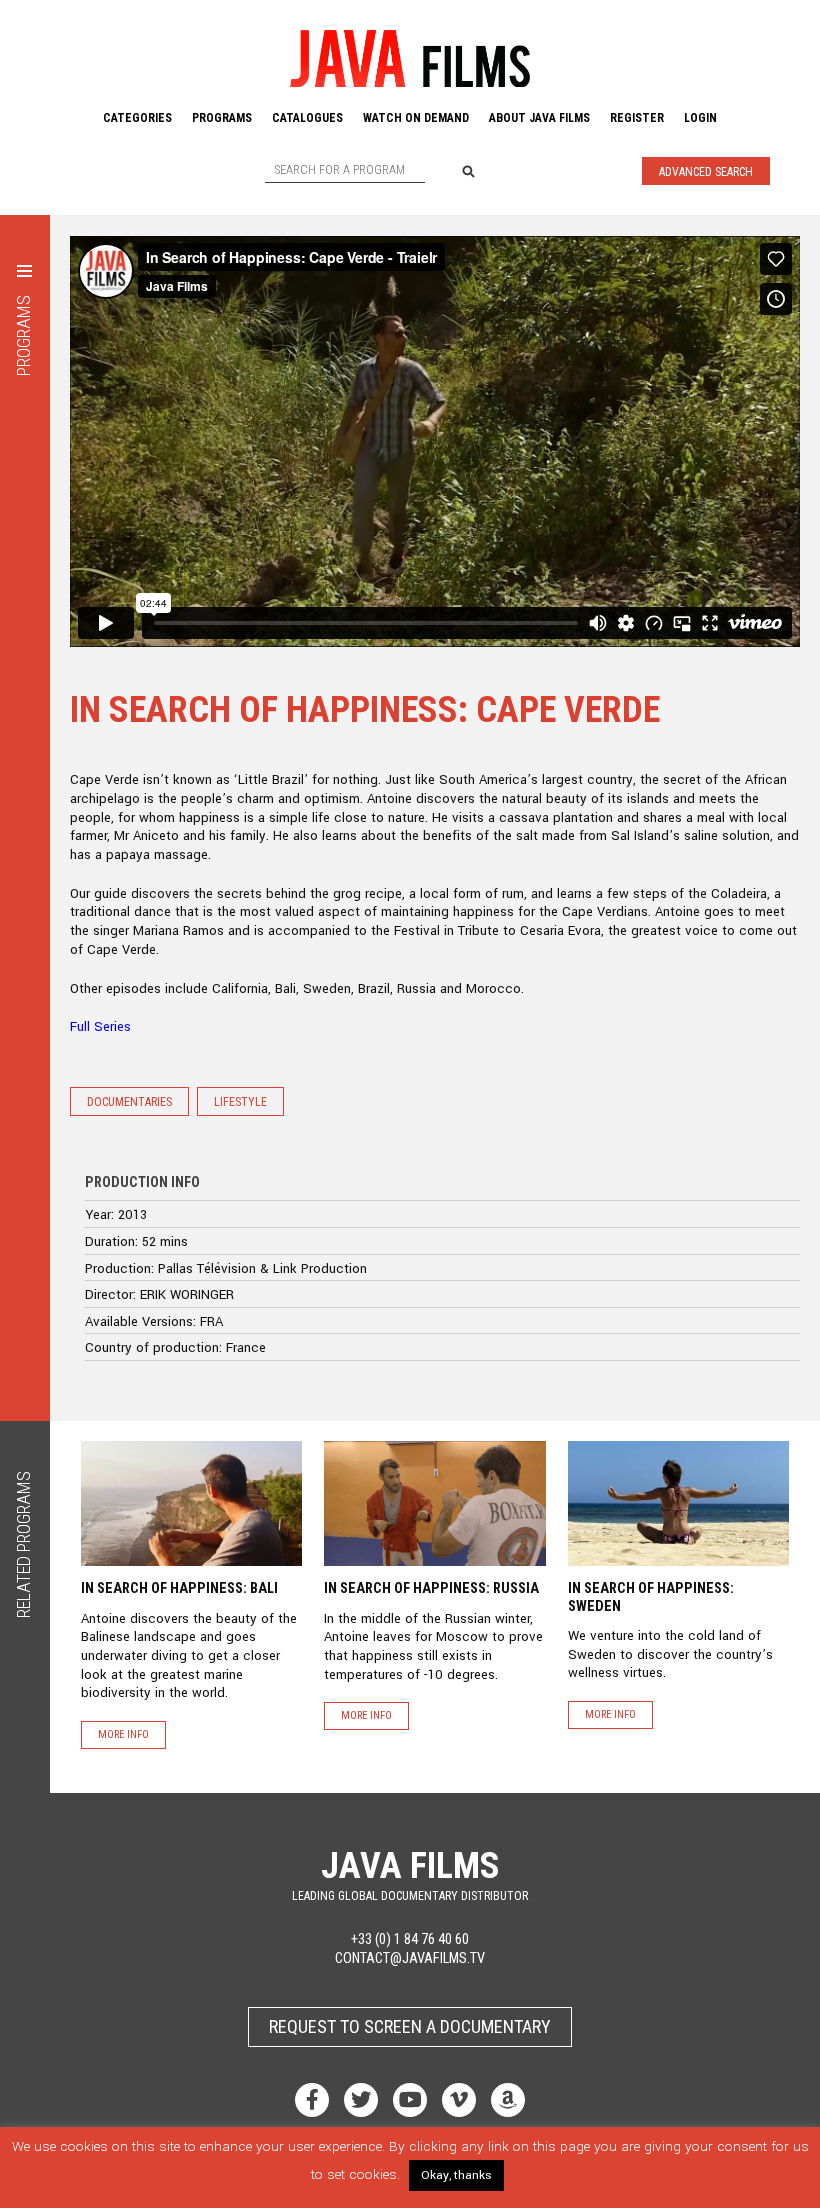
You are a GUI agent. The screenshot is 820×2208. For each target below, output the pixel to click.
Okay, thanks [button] (456, 2175)
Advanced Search (706, 172)
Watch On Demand (416, 118)
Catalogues (307, 118)
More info (123, 1734)
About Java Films (539, 118)
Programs (222, 118)
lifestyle (240, 1102)
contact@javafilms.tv (410, 1958)
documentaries (129, 1102)
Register (637, 118)
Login (700, 118)
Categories (137, 118)
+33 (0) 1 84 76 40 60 (410, 1939)
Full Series (100, 1026)
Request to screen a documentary (410, 2026)
